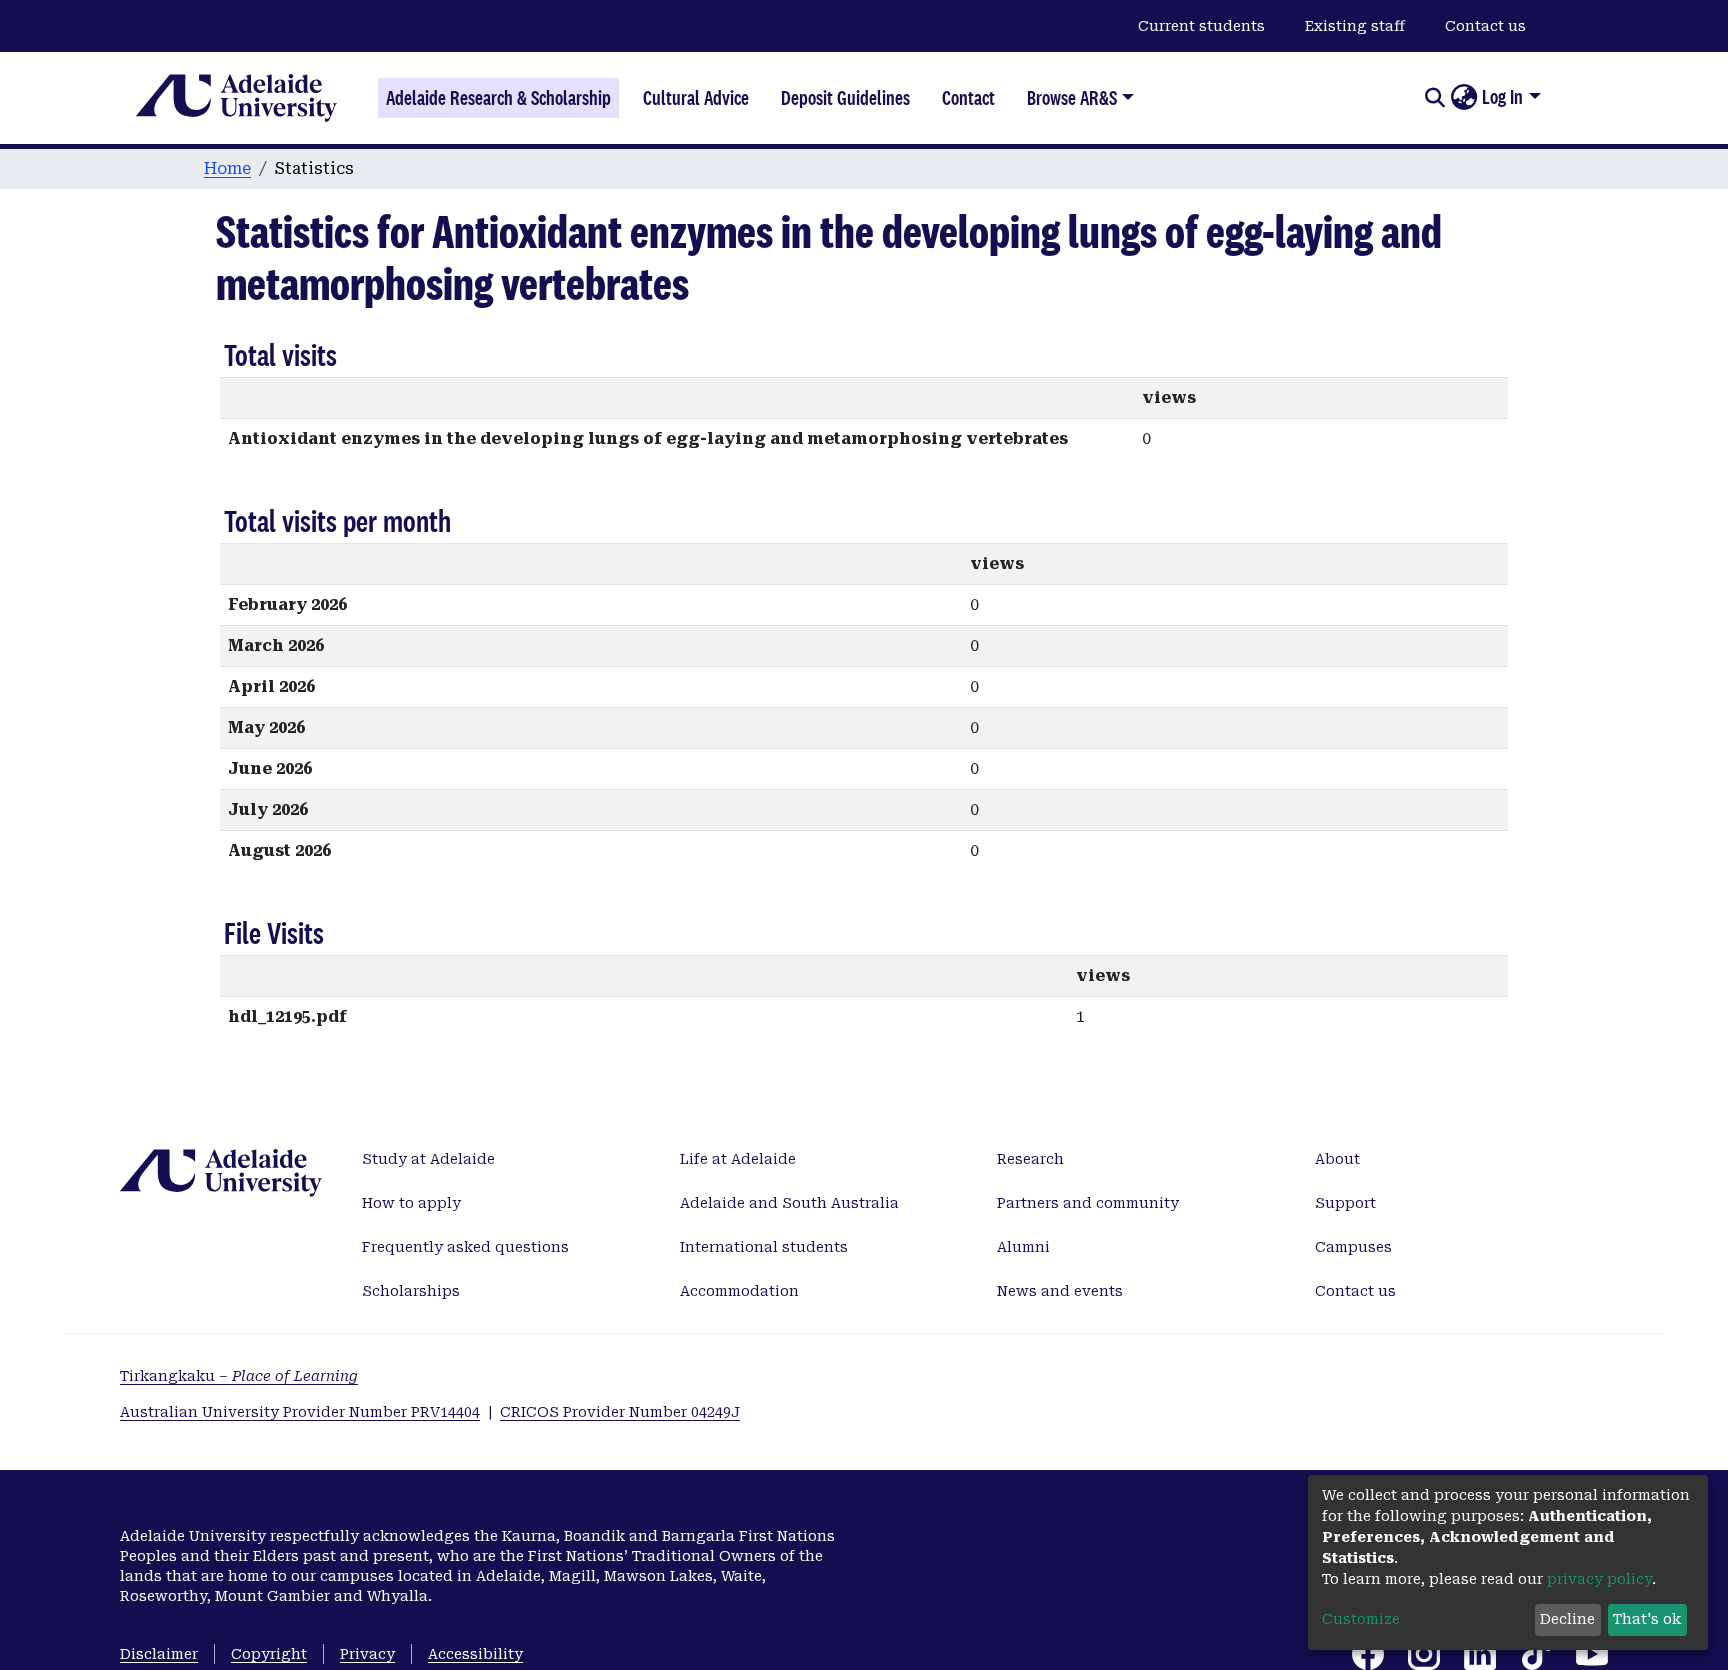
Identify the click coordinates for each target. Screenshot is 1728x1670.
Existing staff (1355, 26)
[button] (1463, 98)
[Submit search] (1434, 98)
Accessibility (475, 1654)
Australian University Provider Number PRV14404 (300, 1412)
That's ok (1647, 1619)
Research (1030, 1159)
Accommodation (739, 1291)
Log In (1502, 97)
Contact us (1485, 26)
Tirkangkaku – (239, 1376)
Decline (1567, 1619)
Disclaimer (159, 1654)
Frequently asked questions (465, 1247)
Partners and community (1088, 1203)
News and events (1060, 1291)
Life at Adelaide (738, 1159)
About (1337, 1159)
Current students (1201, 26)
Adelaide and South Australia (789, 1203)
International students (764, 1247)
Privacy (367, 1654)
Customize (1361, 1619)
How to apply (411, 1203)
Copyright (269, 1654)
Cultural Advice (696, 98)
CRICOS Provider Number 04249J (620, 1412)
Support (1345, 1203)
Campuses (1353, 1247)
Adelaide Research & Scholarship (498, 98)
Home (227, 168)
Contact (968, 98)
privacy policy (1599, 1579)
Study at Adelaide (428, 1159)
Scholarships (411, 1291)
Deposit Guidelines (845, 98)
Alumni (1023, 1247)
